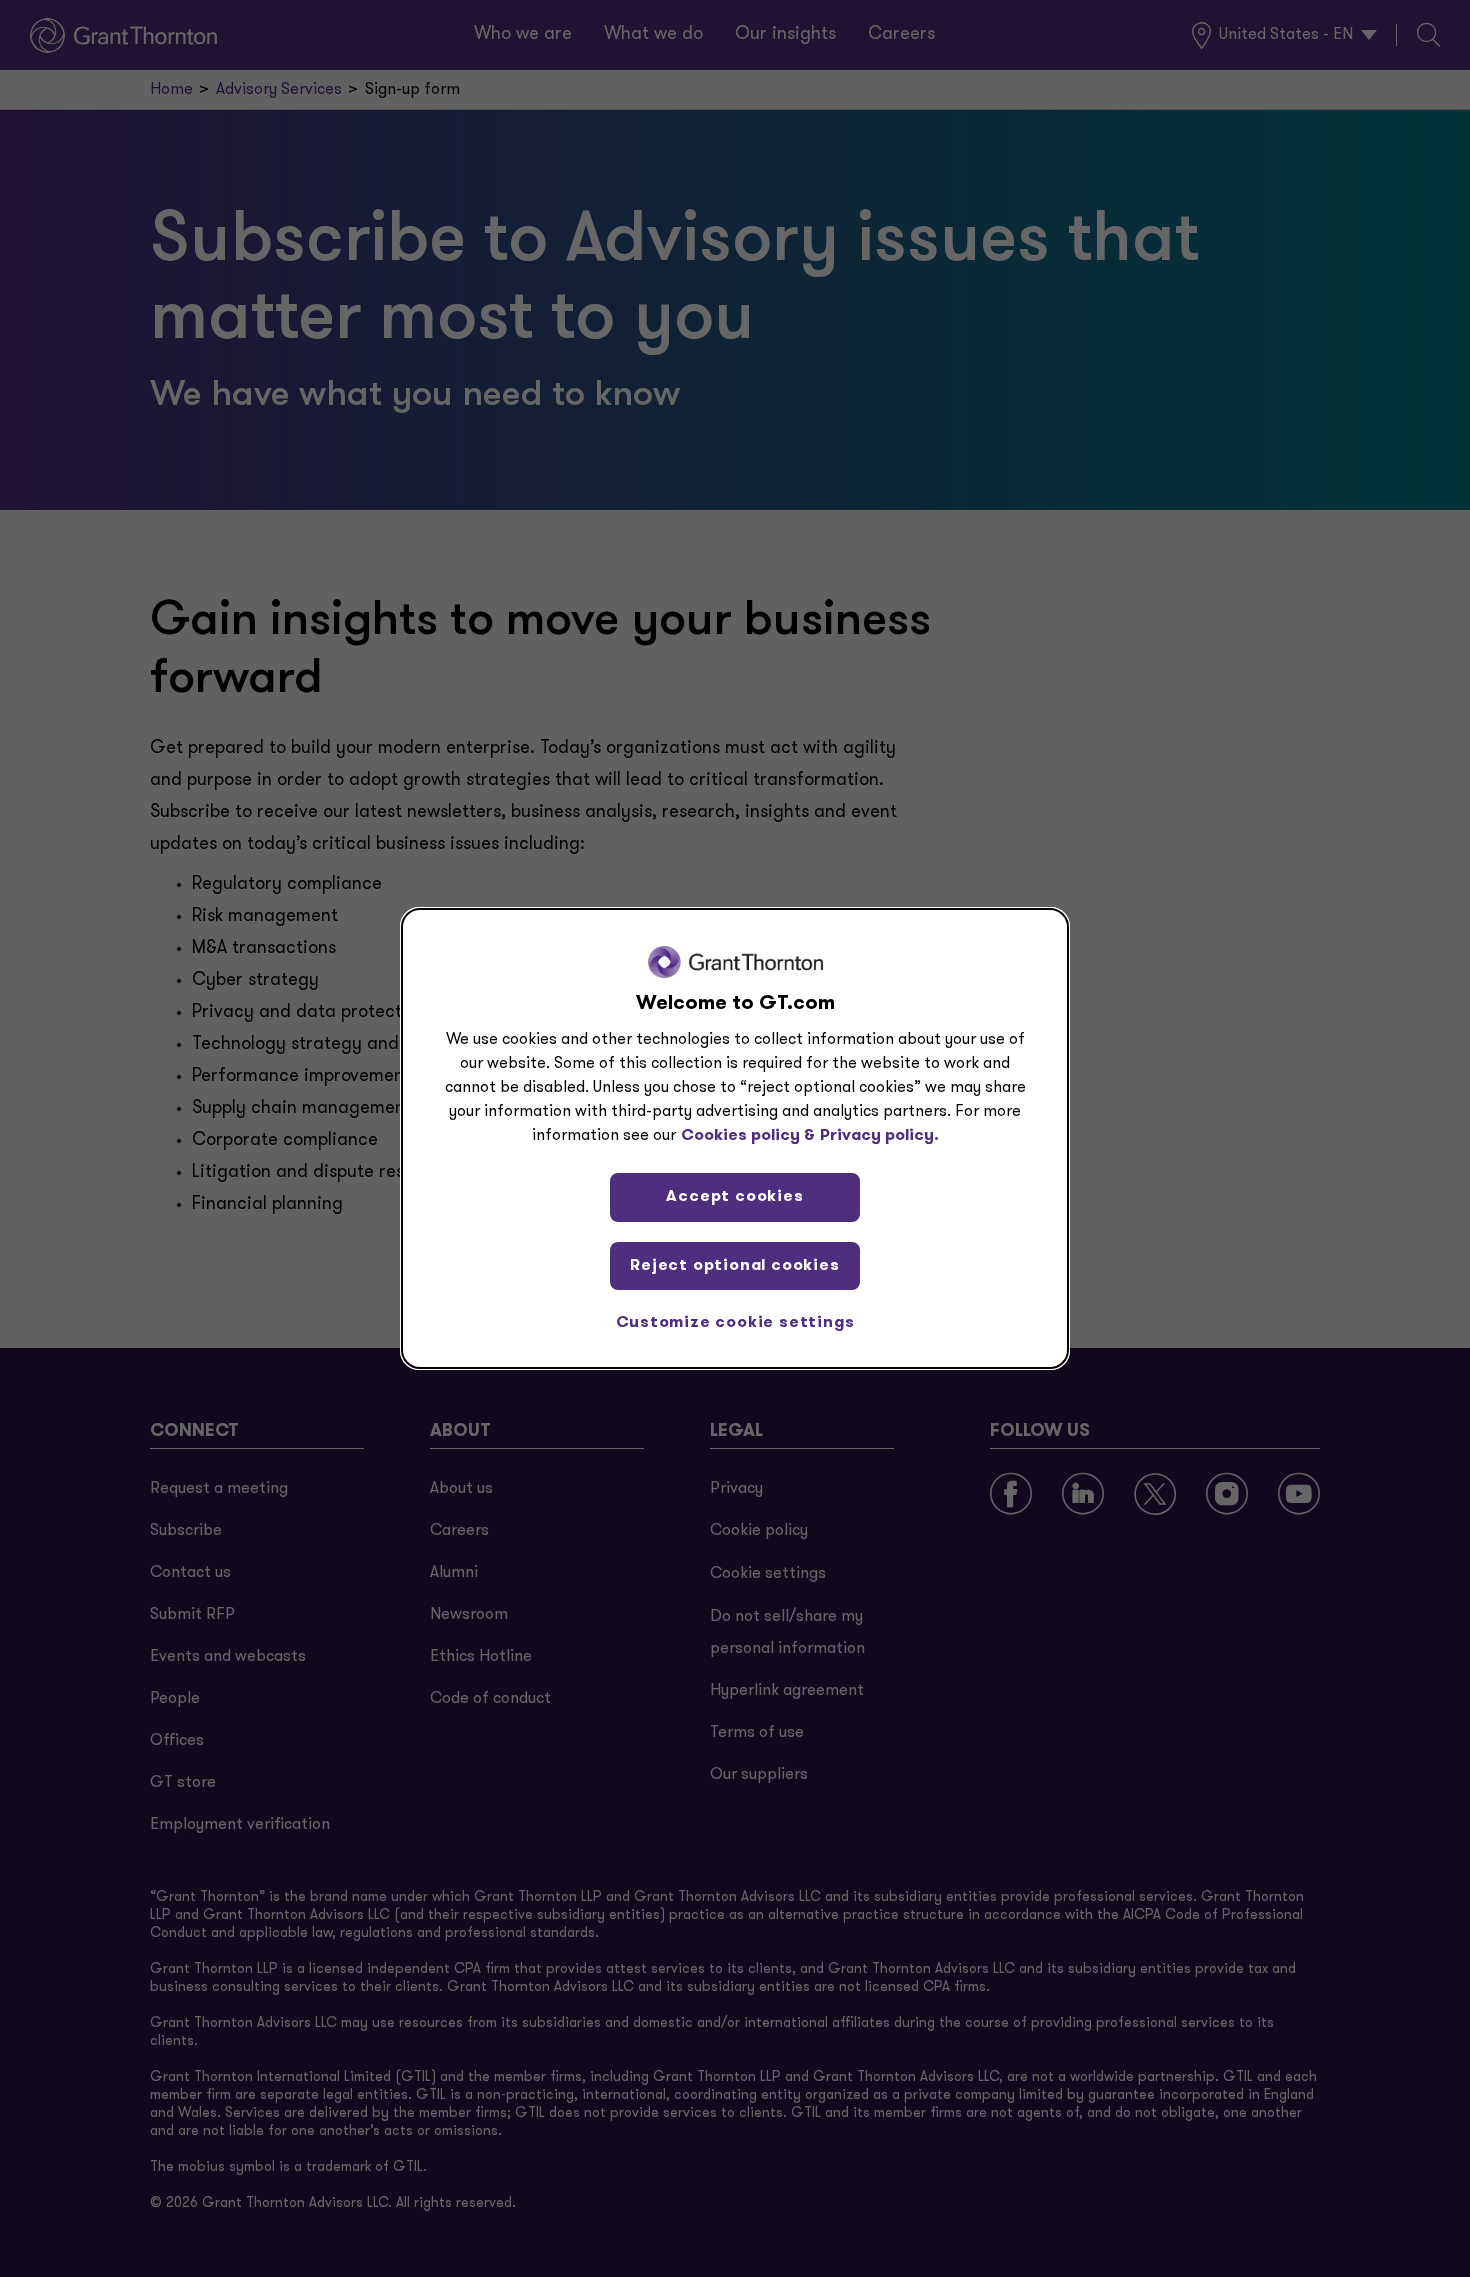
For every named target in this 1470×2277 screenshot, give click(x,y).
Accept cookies (734, 1197)
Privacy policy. (879, 1136)
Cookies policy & (748, 1136)
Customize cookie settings (735, 1323)
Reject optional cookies (734, 1266)
